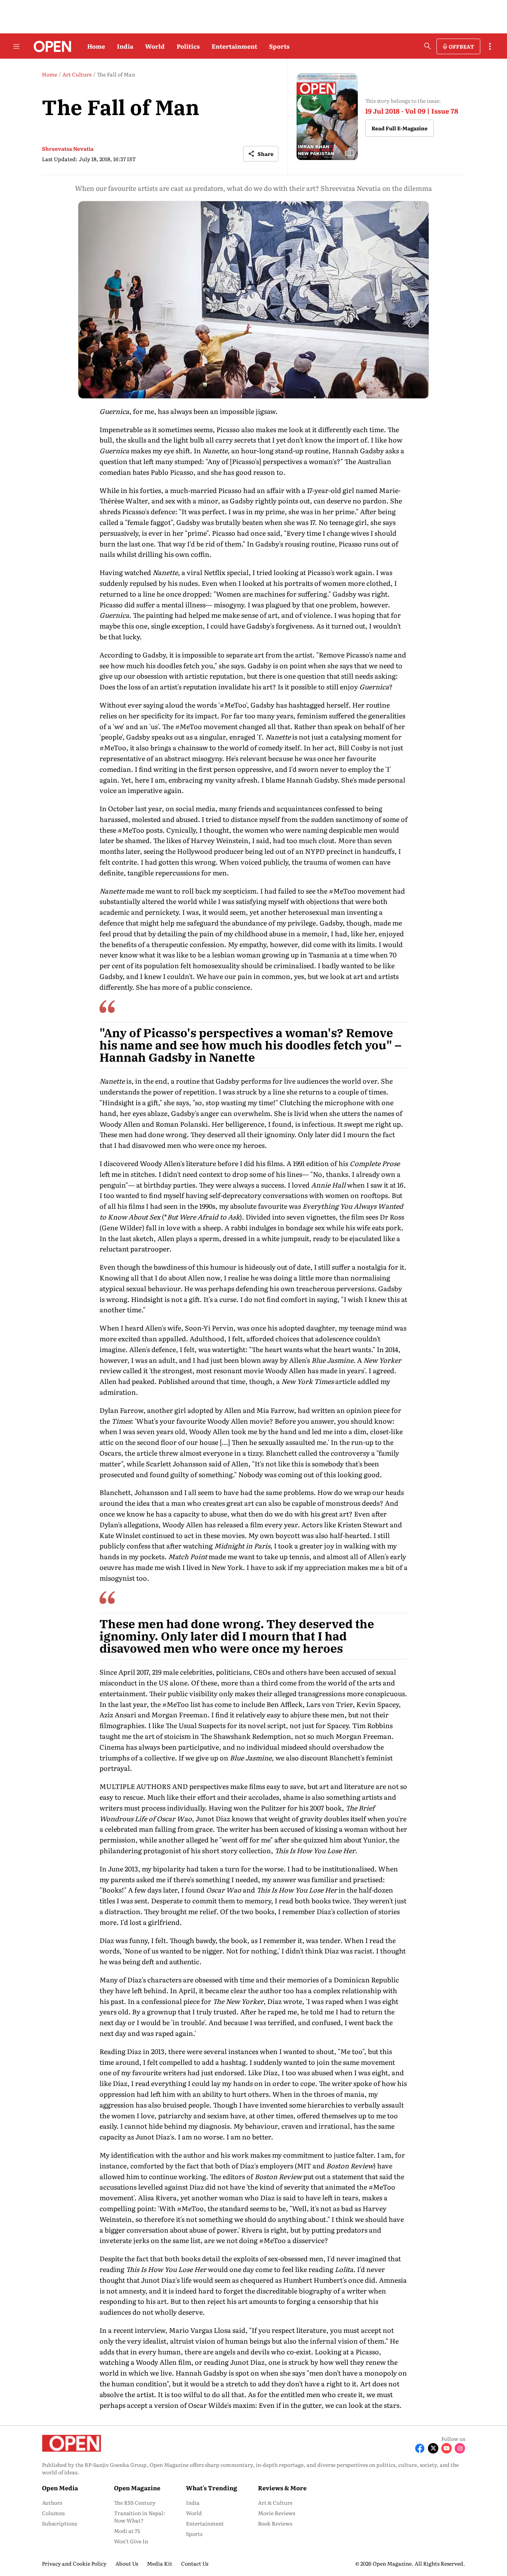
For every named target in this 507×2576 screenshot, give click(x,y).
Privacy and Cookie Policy (74, 2563)
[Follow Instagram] (460, 2448)
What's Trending (212, 2488)
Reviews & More (282, 2488)
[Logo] (50, 46)
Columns (53, 2513)
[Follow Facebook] (420, 2448)
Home (96, 46)
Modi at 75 (127, 2531)
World (155, 46)
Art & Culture (275, 2502)
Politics (188, 46)
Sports (279, 46)
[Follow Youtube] (447, 2448)
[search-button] (428, 46)
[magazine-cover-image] (327, 117)
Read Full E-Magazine (400, 128)
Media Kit (160, 2563)
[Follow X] (433, 2448)
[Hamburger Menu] (16, 46)
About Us (127, 2563)
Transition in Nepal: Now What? (140, 2517)
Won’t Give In (131, 2541)
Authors (52, 2502)
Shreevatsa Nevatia (68, 148)
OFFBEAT (461, 46)
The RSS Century (135, 2502)
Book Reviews (275, 2523)
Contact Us (195, 2563)
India (125, 46)
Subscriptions (59, 2523)
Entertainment (234, 46)
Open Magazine (137, 2488)
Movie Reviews (277, 2513)
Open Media (60, 2488)
